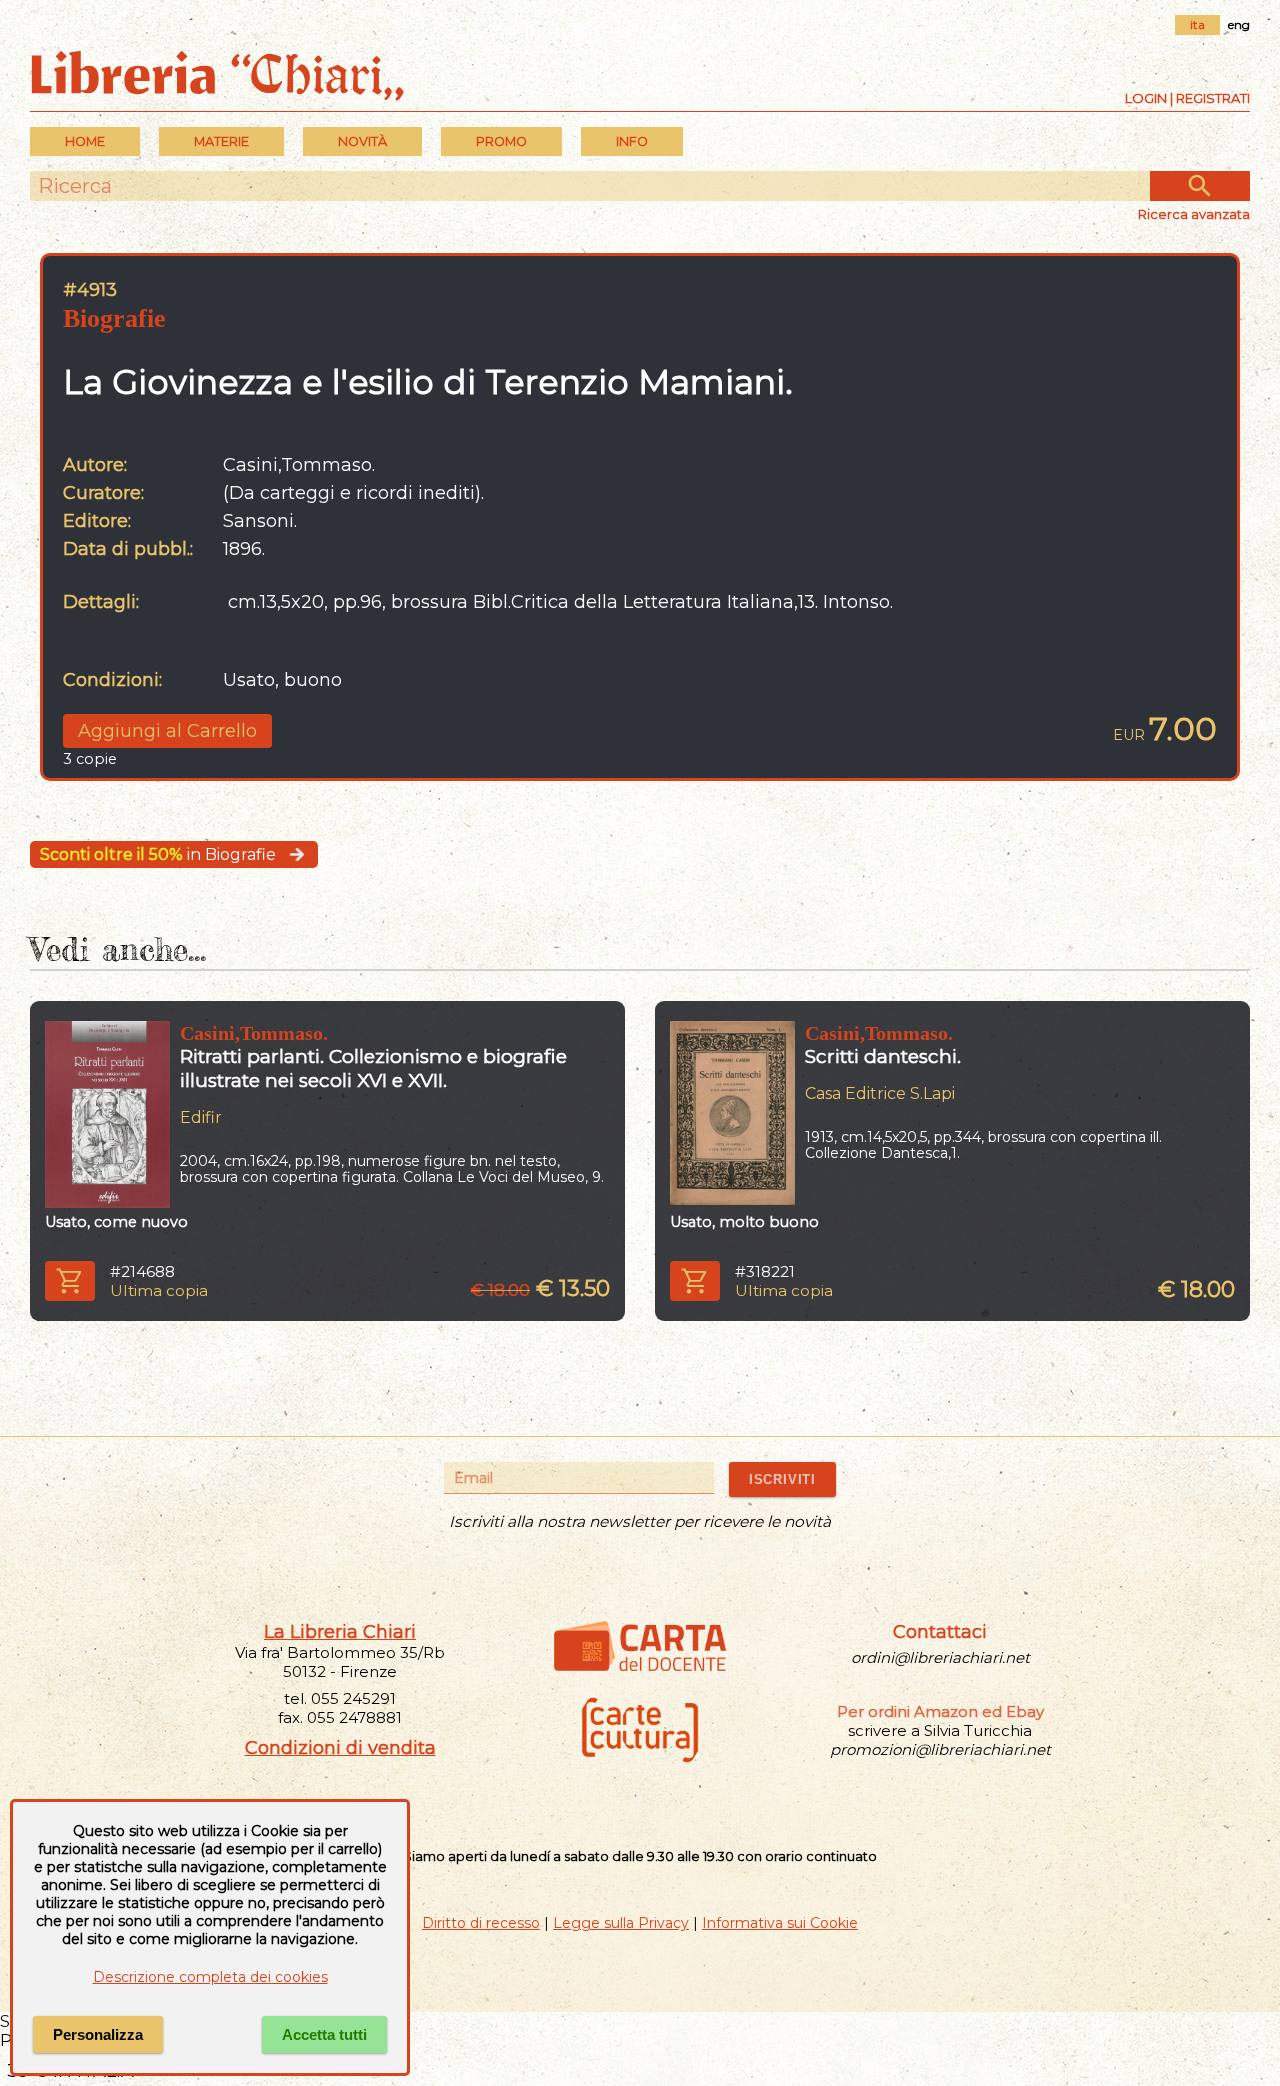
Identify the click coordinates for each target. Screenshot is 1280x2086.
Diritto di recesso (481, 1923)
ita (1197, 24)
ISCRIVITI (782, 1479)
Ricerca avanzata (1194, 214)
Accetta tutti (324, 2034)
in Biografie (158, 854)
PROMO (501, 141)
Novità (362, 141)
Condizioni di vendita (340, 1748)
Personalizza (98, 2034)
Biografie (114, 318)
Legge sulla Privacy (621, 1923)
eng (1239, 24)
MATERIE (221, 141)
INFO (632, 141)
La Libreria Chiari (340, 1632)
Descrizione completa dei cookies (210, 1977)
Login (1146, 98)
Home (85, 141)
